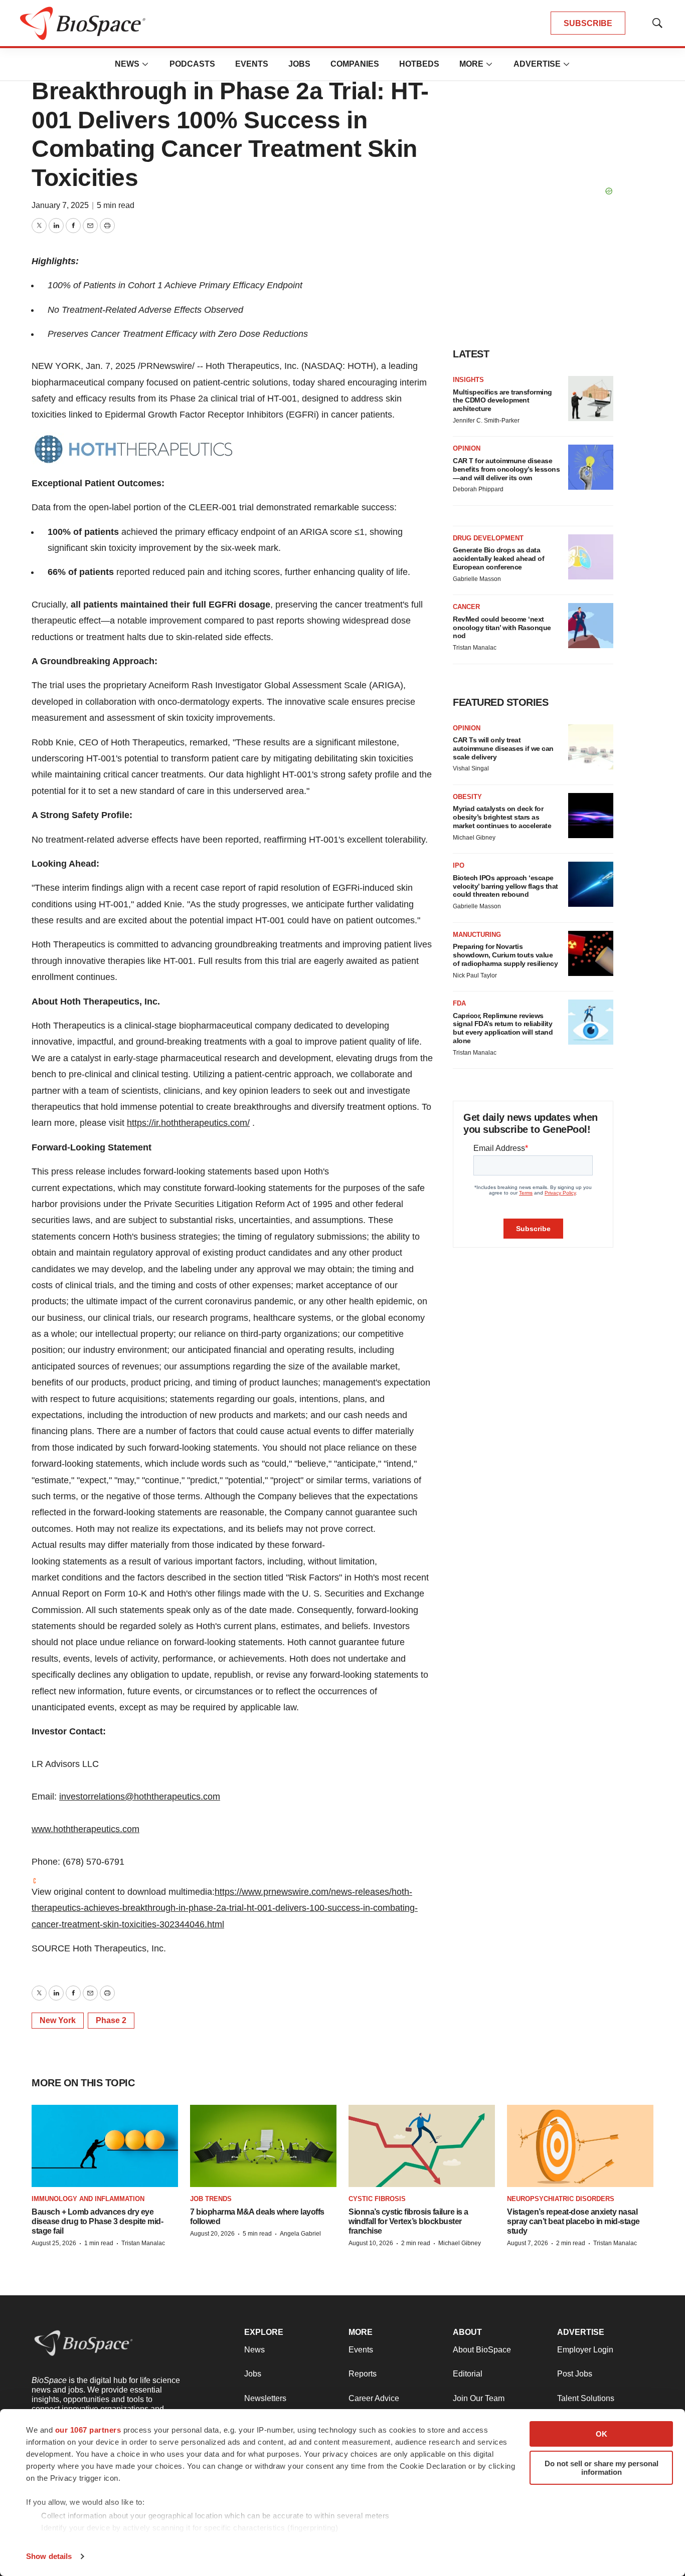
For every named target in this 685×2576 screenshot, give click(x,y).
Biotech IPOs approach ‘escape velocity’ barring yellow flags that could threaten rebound (505, 886)
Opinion (467, 448)
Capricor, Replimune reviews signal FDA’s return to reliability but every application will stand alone (503, 1028)
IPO (459, 865)
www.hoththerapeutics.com (85, 1829)
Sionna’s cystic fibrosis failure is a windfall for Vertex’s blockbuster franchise (408, 2221)
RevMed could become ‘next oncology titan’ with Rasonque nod (502, 628)
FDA (459, 1003)
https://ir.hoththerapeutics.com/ (188, 1123)
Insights (468, 380)
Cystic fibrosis (377, 2199)
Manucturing (477, 935)
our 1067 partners (88, 2430)
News (127, 64)
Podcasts (192, 64)
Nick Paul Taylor (475, 975)
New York (58, 2020)
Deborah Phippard (478, 489)
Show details (49, 2556)
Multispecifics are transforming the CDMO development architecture (502, 401)
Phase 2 (111, 2020)
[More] (145, 64)
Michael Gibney (474, 838)
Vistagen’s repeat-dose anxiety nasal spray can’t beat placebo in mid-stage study (573, 2221)
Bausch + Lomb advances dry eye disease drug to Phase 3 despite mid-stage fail (97, 2221)
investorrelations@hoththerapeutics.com (140, 1797)
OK (602, 2434)
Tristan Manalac (475, 648)
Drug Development (488, 538)
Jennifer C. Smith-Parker (486, 421)
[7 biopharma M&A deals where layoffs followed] (263, 2146)
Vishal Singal (471, 768)
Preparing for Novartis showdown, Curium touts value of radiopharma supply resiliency (505, 955)
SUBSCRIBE (588, 23)
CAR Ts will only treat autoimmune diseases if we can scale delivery (503, 748)
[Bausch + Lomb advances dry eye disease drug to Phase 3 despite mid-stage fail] (105, 2146)
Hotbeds (419, 64)
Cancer (466, 607)
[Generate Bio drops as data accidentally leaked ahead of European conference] (591, 557)
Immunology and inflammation (88, 2199)
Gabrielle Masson (477, 579)
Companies (355, 64)
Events (252, 64)
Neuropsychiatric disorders (561, 2199)
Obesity (467, 797)
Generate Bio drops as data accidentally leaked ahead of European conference (498, 558)
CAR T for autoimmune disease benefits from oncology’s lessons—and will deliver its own (506, 469)
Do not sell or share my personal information (602, 2468)
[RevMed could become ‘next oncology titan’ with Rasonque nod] (591, 626)
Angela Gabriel (300, 2234)
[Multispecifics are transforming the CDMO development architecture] (591, 399)
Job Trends (211, 2199)
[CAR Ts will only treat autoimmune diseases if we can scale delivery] (591, 747)
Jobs (299, 64)
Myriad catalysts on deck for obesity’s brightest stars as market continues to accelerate (502, 817)
